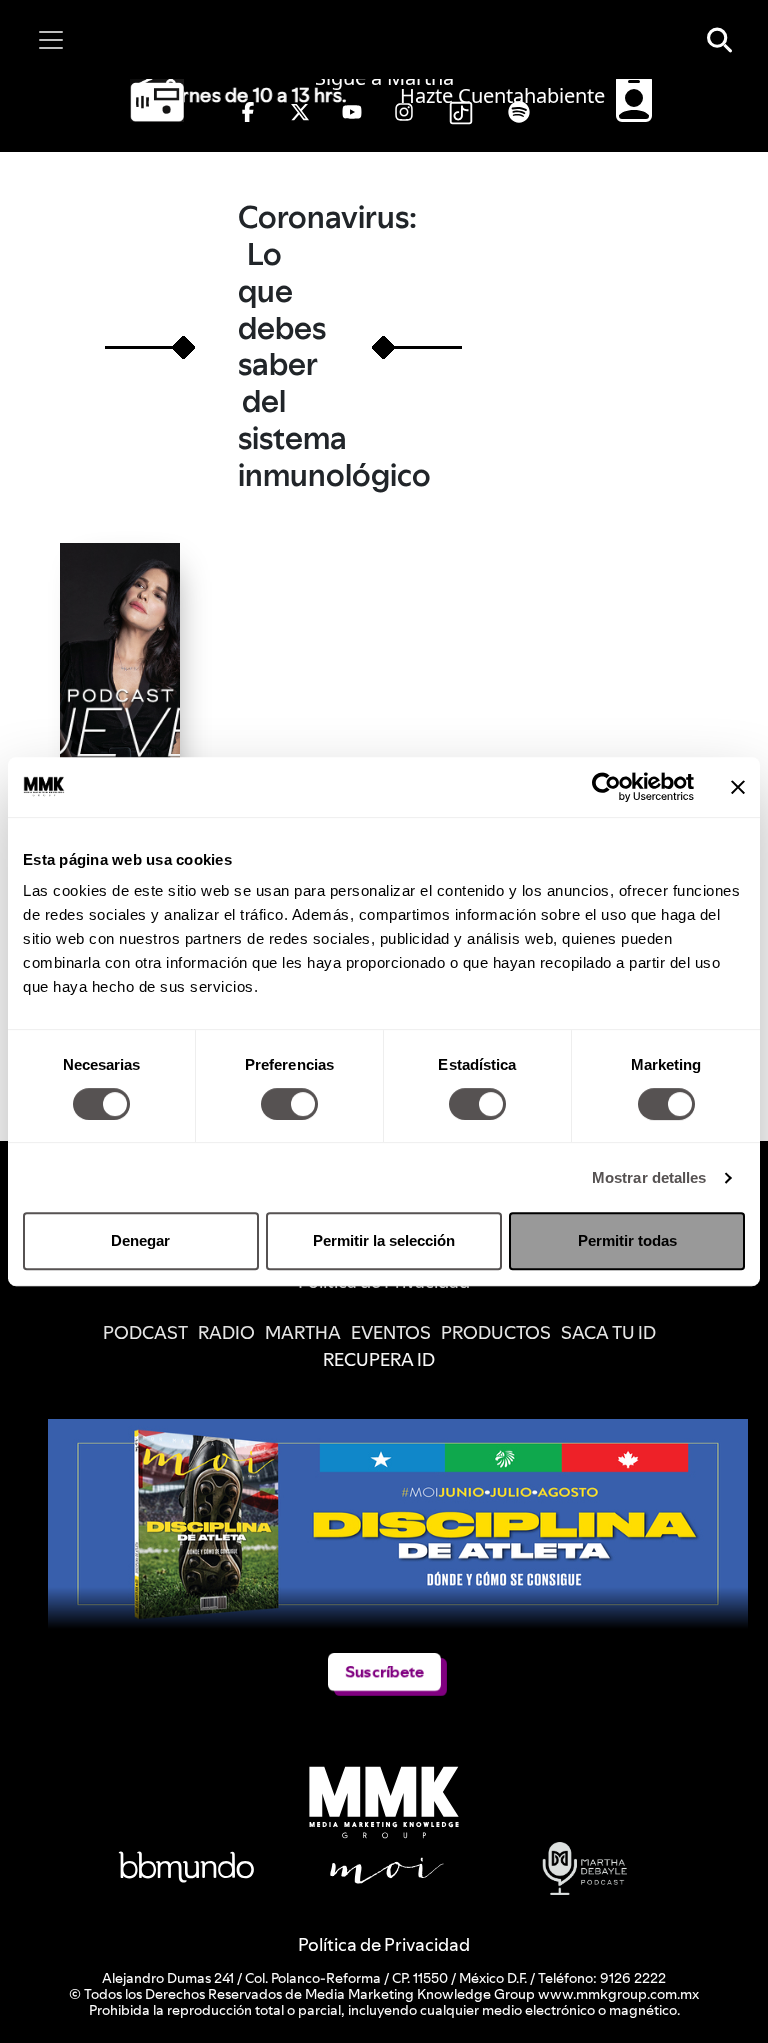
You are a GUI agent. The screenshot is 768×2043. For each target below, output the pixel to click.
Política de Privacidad (384, 1944)
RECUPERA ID (379, 1359)
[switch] (289, 1104)
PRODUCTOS (496, 1332)
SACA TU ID (608, 1332)
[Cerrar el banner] (738, 787)
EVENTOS (391, 1332)
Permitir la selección (384, 1240)
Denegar (140, 1240)
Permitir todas (627, 1240)
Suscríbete (384, 1671)
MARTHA (303, 1332)
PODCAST (145, 1332)
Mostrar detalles (649, 1177)
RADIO (226, 1332)
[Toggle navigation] (51, 40)
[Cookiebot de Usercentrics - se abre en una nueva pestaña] (606, 787)
